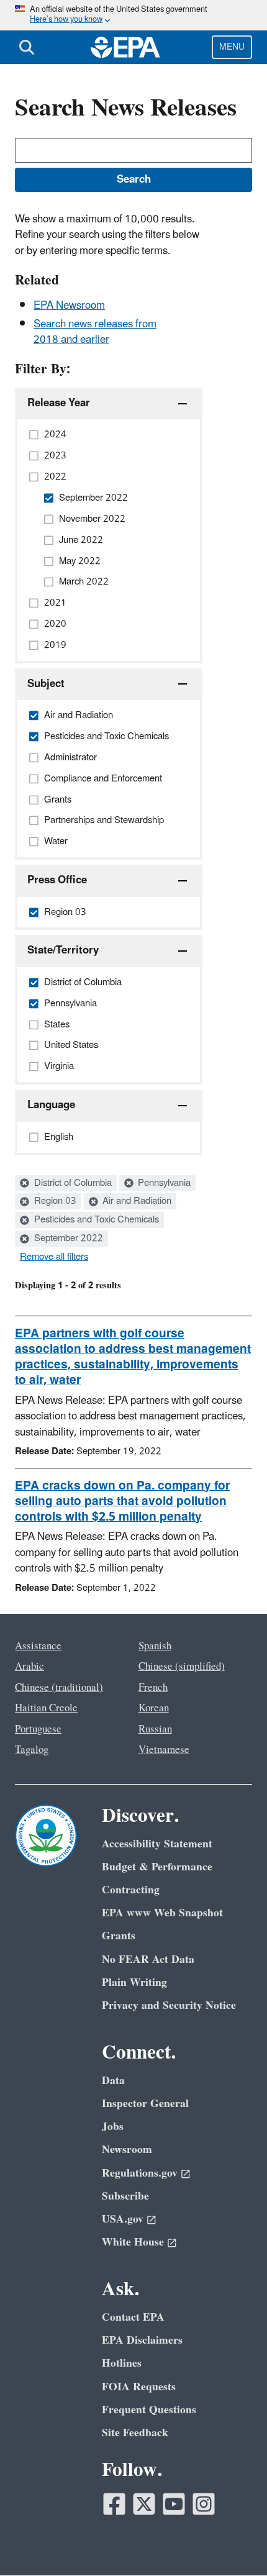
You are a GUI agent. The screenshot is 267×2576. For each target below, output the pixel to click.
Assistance (38, 1646)
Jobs (113, 2127)
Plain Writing (134, 1982)
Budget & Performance (157, 1867)
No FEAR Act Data (148, 1959)
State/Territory (63, 950)
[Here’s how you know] (133, 15)
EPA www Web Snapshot (162, 1913)
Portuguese (38, 1729)
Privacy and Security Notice (169, 2005)
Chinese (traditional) (59, 1688)
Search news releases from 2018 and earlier (95, 332)
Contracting (131, 1890)
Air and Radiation (136, 1201)
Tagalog (32, 1750)
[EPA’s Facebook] (114, 2504)
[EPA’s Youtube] (174, 2504)
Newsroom (127, 2150)
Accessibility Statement (157, 1844)
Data (113, 2081)
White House (133, 2242)
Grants (119, 1936)
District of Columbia (72, 1183)
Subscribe (125, 2196)
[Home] (125, 47)
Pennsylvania (163, 1183)
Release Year (59, 403)
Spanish (155, 1646)
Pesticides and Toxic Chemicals (95, 1220)
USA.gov (123, 2219)
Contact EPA (133, 2317)
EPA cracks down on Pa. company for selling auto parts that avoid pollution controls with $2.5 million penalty (122, 1501)
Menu (232, 47)
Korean (154, 1708)
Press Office (57, 880)
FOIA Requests (139, 2387)
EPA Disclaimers (142, 2340)
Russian (155, 1729)
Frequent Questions (149, 2410)
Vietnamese (164, 1750)
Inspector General (145, 2104)
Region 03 (54, 1201)
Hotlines (122, 2363)
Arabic (29, 1667)
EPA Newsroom (69, 306)
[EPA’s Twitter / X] (144, 2504)
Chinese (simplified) (182, 1667)
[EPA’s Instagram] (204, 2504)
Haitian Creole (46, 1708)
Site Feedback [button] (135, 2433)
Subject (46, 684)
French (153, 1688)
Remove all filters (54, 1257)
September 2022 (67, 1239)
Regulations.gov (140, 2173)
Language (51, 1105)
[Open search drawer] (27, 47)
